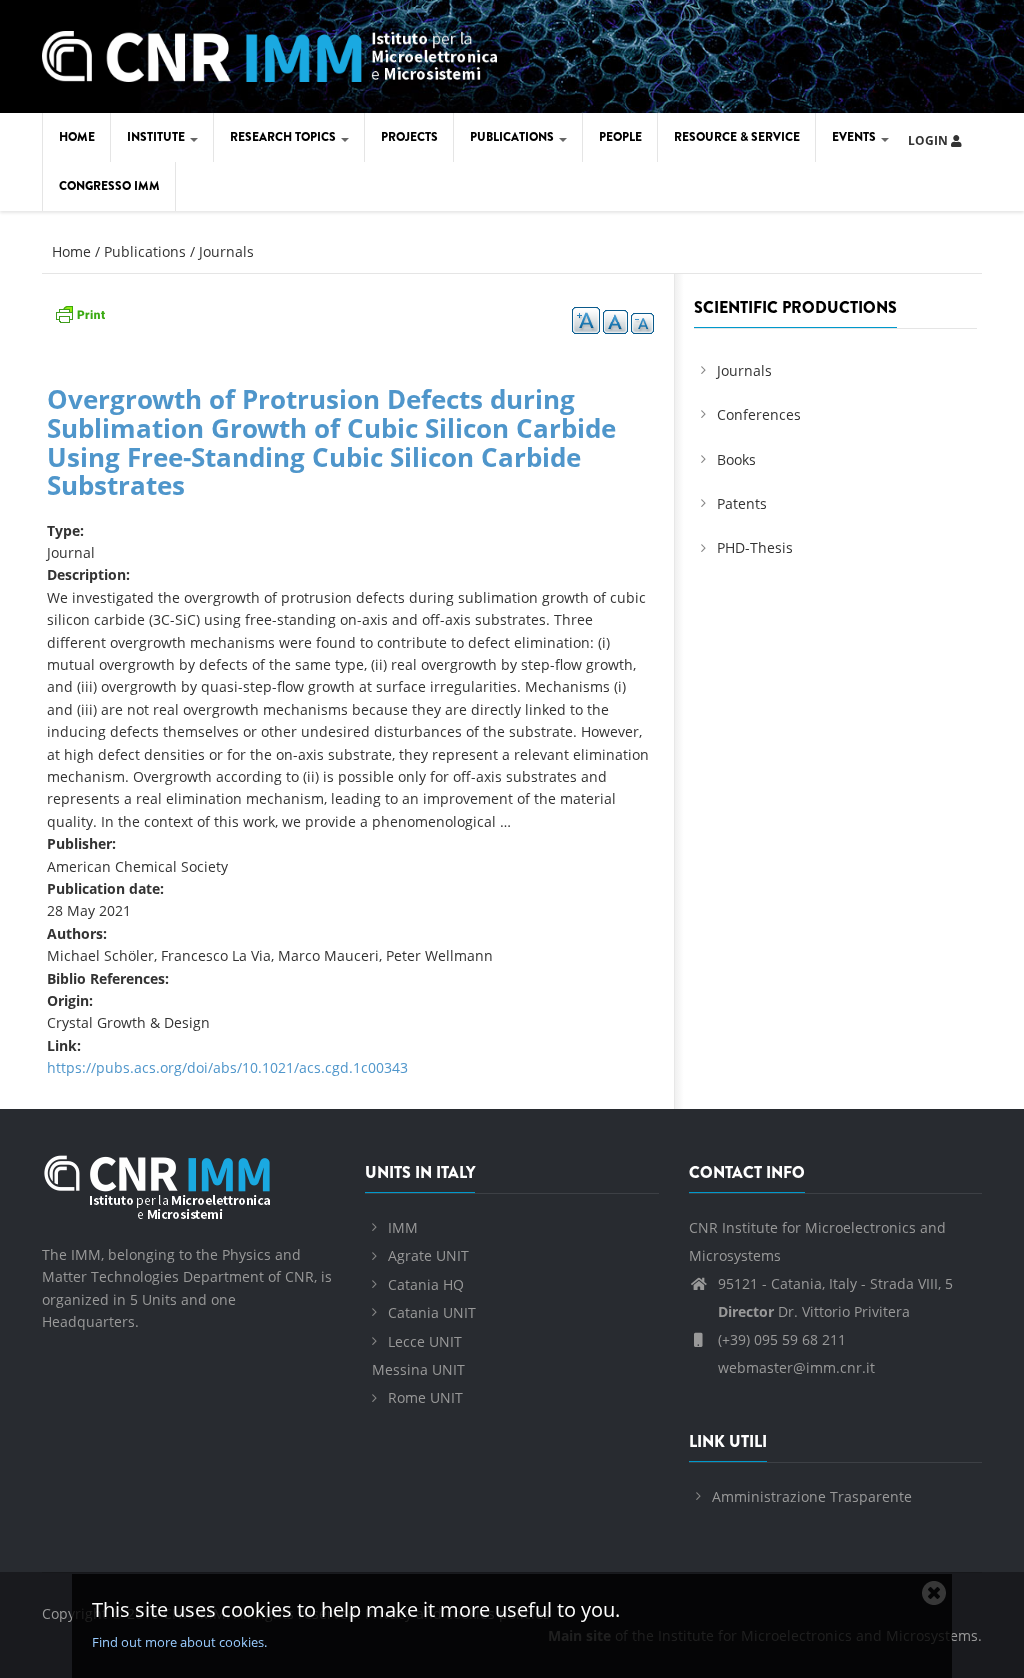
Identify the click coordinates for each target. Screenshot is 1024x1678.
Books (736, 459)
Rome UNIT (425, 1397)
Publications (513, 137)
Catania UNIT (432, 1312)
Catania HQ (426, 1284)
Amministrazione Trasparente (812, 1496)
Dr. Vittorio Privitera (814, 1311)
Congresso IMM (109, 186)
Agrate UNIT (428, 1255)
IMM (403, 1227)
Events (855, 137)
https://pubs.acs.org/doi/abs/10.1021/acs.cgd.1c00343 (227, 1067)
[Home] (269, 52)
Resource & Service (737, 137)
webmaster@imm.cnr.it (794, 1367)
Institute (157, 137)
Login (929, 140)
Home (77, 137)
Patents (742, 503)
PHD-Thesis (755, 547)
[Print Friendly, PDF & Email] (80, 311)
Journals (226, 251)
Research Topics (284, 137)
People (620, 137)
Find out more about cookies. (179, 1642)
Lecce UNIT (425, 1341)
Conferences (759, 414)
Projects (409, 137)
